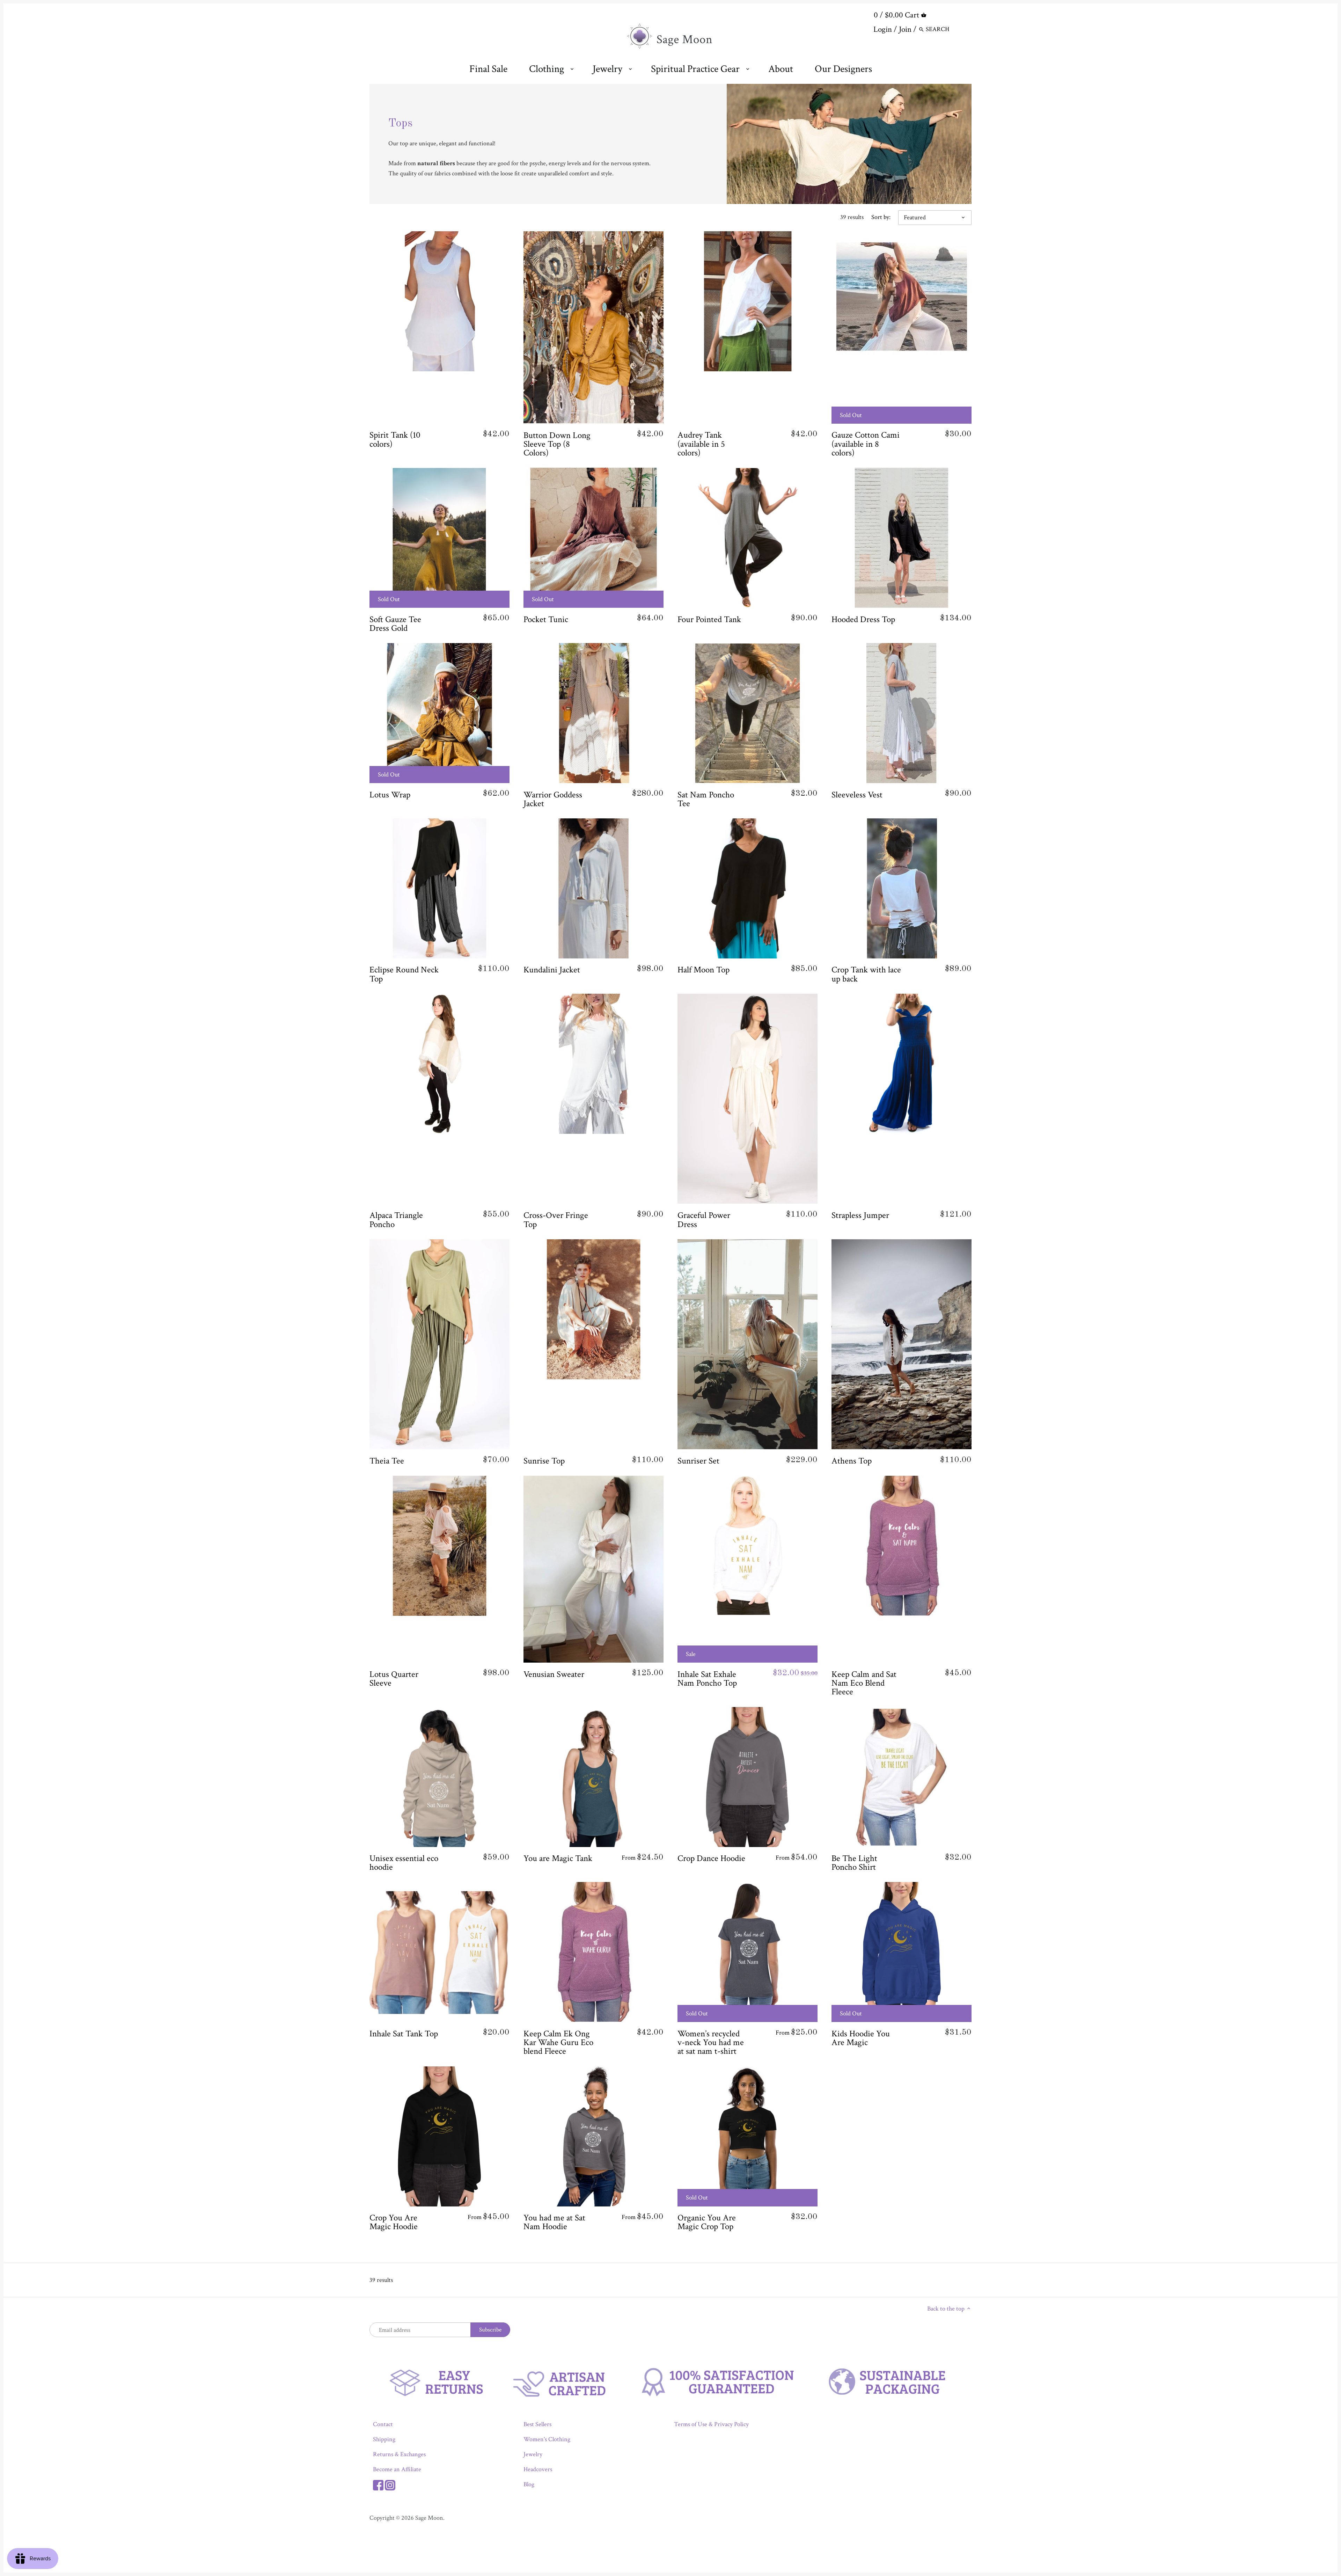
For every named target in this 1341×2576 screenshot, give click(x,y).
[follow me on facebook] (378, 2484)
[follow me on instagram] (390, 2484)
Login (883, 29)
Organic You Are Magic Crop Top (707, 2222)
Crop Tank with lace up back (866, 974)
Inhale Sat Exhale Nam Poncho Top (707, 1678)
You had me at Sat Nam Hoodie (554, 2222)
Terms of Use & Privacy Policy (711, 2424)
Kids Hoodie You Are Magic (861, 2038)
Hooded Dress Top (863, 619)
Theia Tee (387, 1461)
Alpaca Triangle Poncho (396, 1220)
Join (905, 29)
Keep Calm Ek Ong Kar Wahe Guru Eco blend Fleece (558, 2042)
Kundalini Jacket (552, 970)
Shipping (384, 2439)
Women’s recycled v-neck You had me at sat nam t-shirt (711, 2042)
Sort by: (881, 217)
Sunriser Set (698, 1461)
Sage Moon (429, 2518)
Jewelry (533, 2454)
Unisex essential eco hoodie (404, 1863)
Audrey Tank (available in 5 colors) (701, 444)
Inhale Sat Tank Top (404, 2033)
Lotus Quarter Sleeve (394, 1678)
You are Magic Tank (558, 1858)
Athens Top (852, 1461)
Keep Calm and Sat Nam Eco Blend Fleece (864, 1683)
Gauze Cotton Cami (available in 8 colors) (866, 444)
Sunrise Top (544, 1461)
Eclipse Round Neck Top (404, 974)
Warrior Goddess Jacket (553, 799)
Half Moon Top (704, 970)
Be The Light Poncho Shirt (854, 1863)
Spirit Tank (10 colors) (395, 439)
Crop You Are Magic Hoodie (394, 2222)
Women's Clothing (547, 2439)
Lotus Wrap (390, 794)
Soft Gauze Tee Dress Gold (395, 623)
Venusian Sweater (554, 1674)
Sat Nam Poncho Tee (706, 799)
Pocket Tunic (546, 619)
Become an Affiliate (397, 2469)
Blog (529, 2484)
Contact (383, 2424)
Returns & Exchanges (399, 2454)
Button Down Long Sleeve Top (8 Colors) (557, 444)
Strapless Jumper (860, 1215)
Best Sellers (537, 2424)
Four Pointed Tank (709, 619)
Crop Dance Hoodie (711, 1858)
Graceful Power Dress (704, 1220)
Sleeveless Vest (857, 794)
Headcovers (538, 2469)
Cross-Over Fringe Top (556, 1220)
